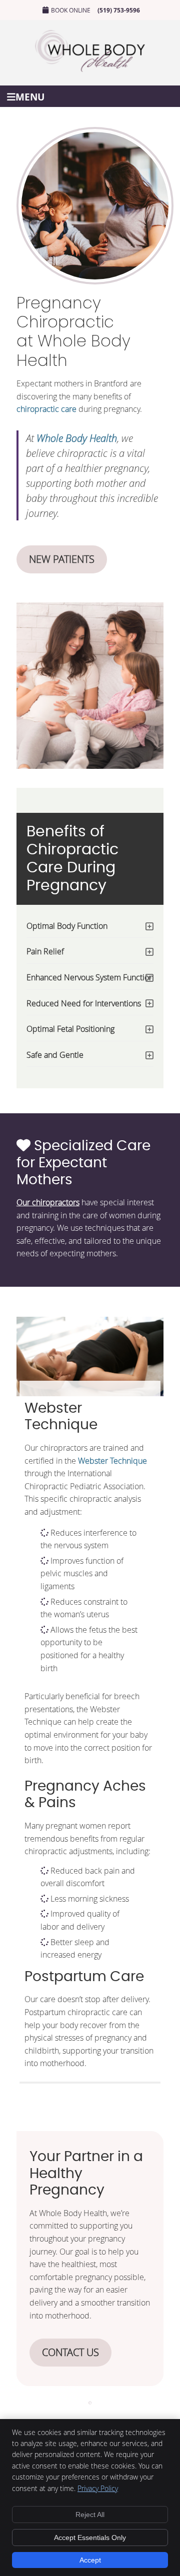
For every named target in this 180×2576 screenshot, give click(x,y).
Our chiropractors (48, 1202)
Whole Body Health (77, 438)
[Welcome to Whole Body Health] (90, 69)
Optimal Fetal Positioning (70, 1029)
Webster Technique (112, 1461)
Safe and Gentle (55, 1055)
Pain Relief (45, 951)
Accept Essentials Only (90, 2538)
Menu (30, 96)
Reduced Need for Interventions (84, 1003)
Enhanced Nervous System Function (90, 977)
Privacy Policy (98, 2488)
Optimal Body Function (67, 926)
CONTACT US (70, 2352)
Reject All (90, 2515)
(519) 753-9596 (119, 10)
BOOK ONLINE (71, 10)
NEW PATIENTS (62, 559)
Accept (90, 2560)
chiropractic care (46, 409)
